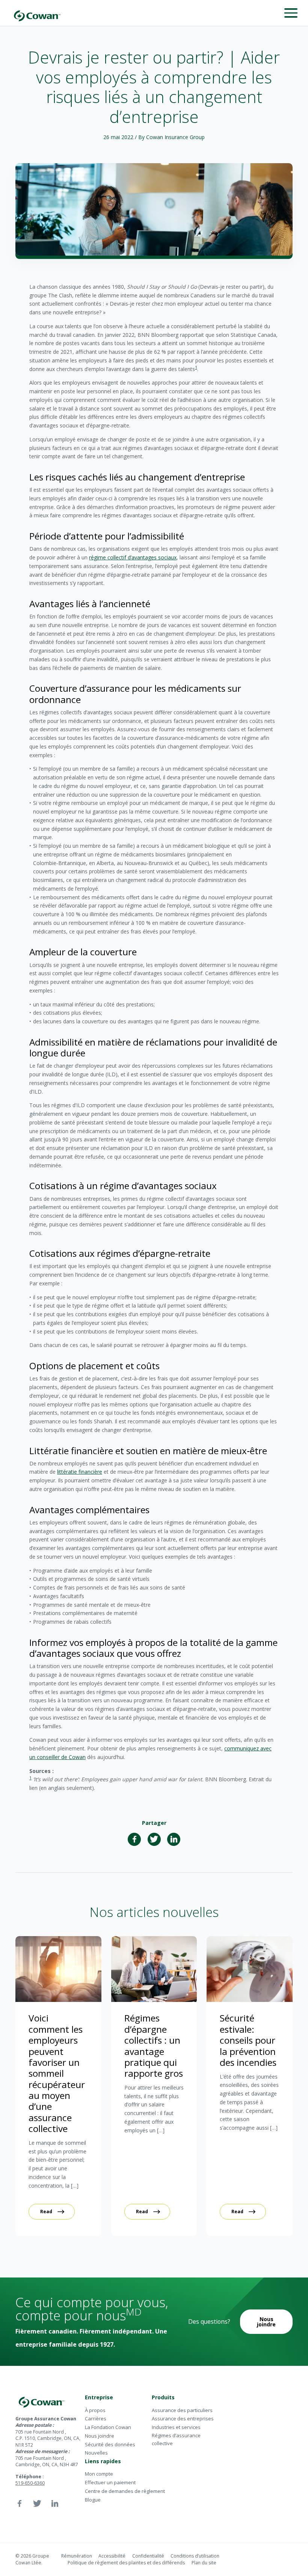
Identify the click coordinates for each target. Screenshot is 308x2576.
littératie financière (80, 1472)
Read (46, 2212)
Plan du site (204, 2563)
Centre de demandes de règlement (125, 2491)
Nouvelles (96, 2453)
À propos (95, 2410)
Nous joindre (266, 2322)
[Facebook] (134, 1839)
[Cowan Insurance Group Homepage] (37, 13)
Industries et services (176, 2427)
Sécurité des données (110, 2444)
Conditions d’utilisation (195, 2556)
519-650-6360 (30, 2483)
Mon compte (99, 2474)
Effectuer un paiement (110, 2482)
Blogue (93, 2500)
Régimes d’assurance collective (176, 2439)
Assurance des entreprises (183, 2418)
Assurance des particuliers (182, 2410)
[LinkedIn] (174, 1839)
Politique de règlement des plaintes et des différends (126, 2563)
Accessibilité (112, 2556)
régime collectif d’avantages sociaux (133, 557)
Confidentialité (148, 2556)
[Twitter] (154, 1839)
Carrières (96, 2418)
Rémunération (77, 2556)
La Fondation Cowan (108, 2427)
